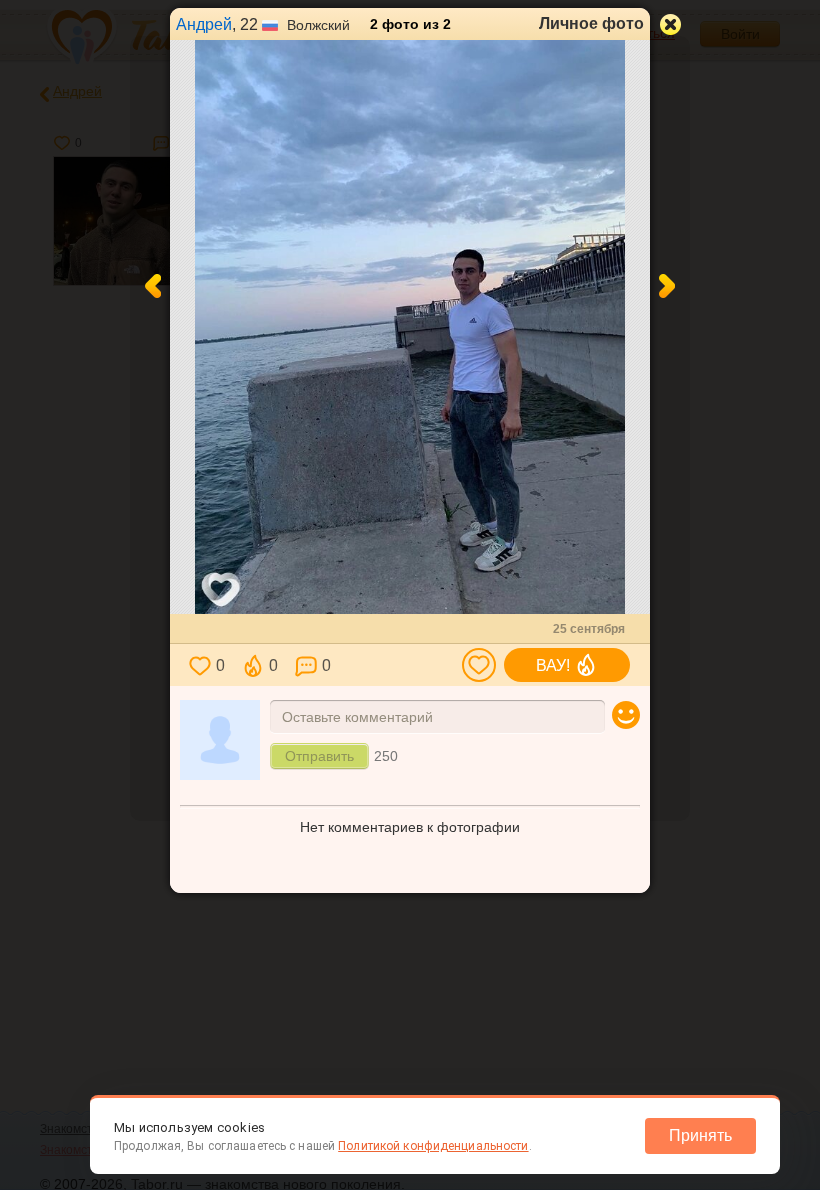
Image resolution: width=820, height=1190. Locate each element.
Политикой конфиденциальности (433, 1146)
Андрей (204, 24)
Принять (700, 1135)
